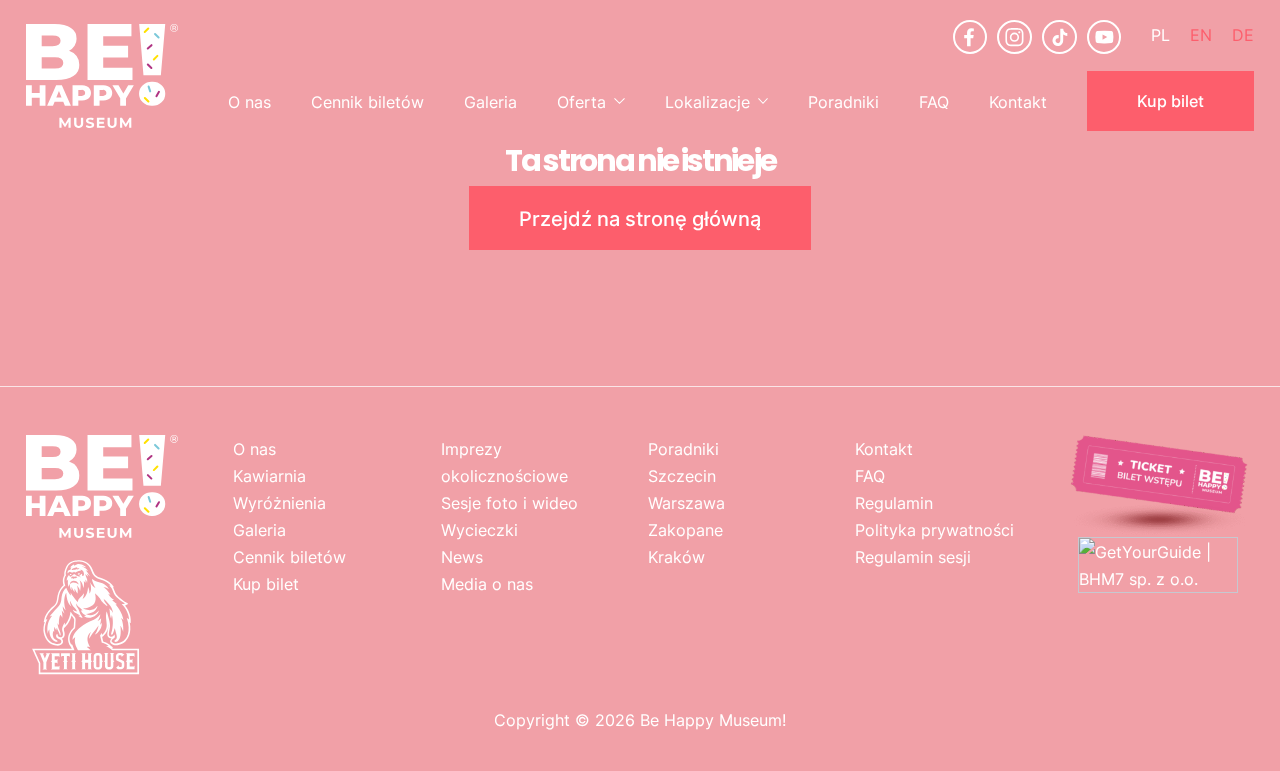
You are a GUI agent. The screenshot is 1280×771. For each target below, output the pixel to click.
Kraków (676, 556)
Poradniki (843, 101)
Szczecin (682, 475)
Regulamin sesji (913, 556)
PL (1160, 35)
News (462, 556)
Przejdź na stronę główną (640, 218)
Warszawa (686, 502)
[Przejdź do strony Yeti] (86, 671)
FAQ (934, 101)
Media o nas (487, 583)
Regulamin (894, 502)
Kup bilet (1170, 100)
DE (1243, 35)
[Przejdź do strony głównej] (102, 76)
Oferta (581, 101)
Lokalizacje (707, 101)
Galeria (490, 101)
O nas (249, 101)
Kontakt (1018, 101)
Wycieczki (479, 529)
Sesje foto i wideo (509, 502)
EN (1201, 35)
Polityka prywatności (934, 529)
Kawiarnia (269, 475)
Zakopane (685, 529)
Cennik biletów (367, 101)
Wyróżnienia (279, 502)
